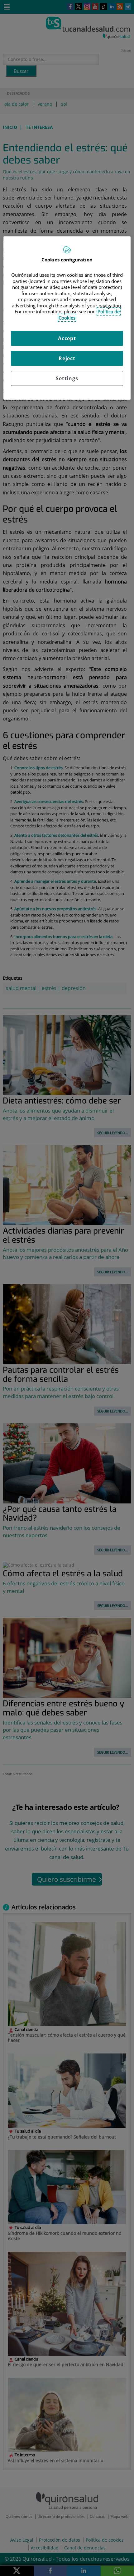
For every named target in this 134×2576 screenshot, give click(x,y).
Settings (67, 378)
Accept (67, 338)
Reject (67, 358)
